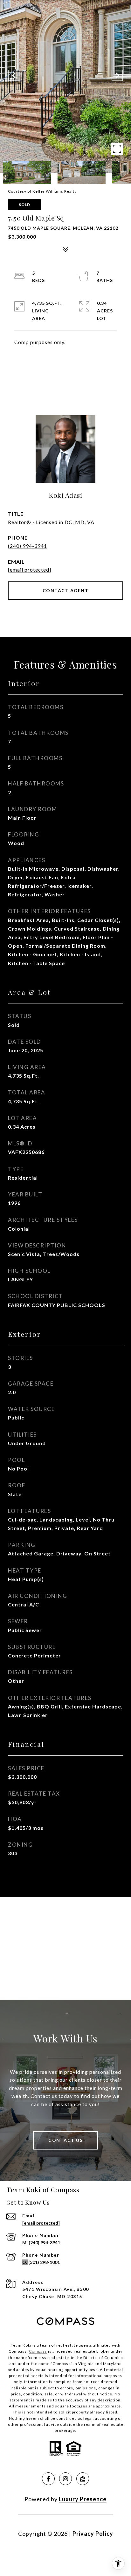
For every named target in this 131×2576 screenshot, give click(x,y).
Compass (38, 2351)
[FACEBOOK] (48, 2479)
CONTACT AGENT (66, 590)
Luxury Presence (83, 2499)
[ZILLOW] (83, 2479)
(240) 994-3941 (28, 546)
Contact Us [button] (65, 2140)
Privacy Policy (93, 2534)
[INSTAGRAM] (65, 2479)
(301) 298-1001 (44, 2262)
